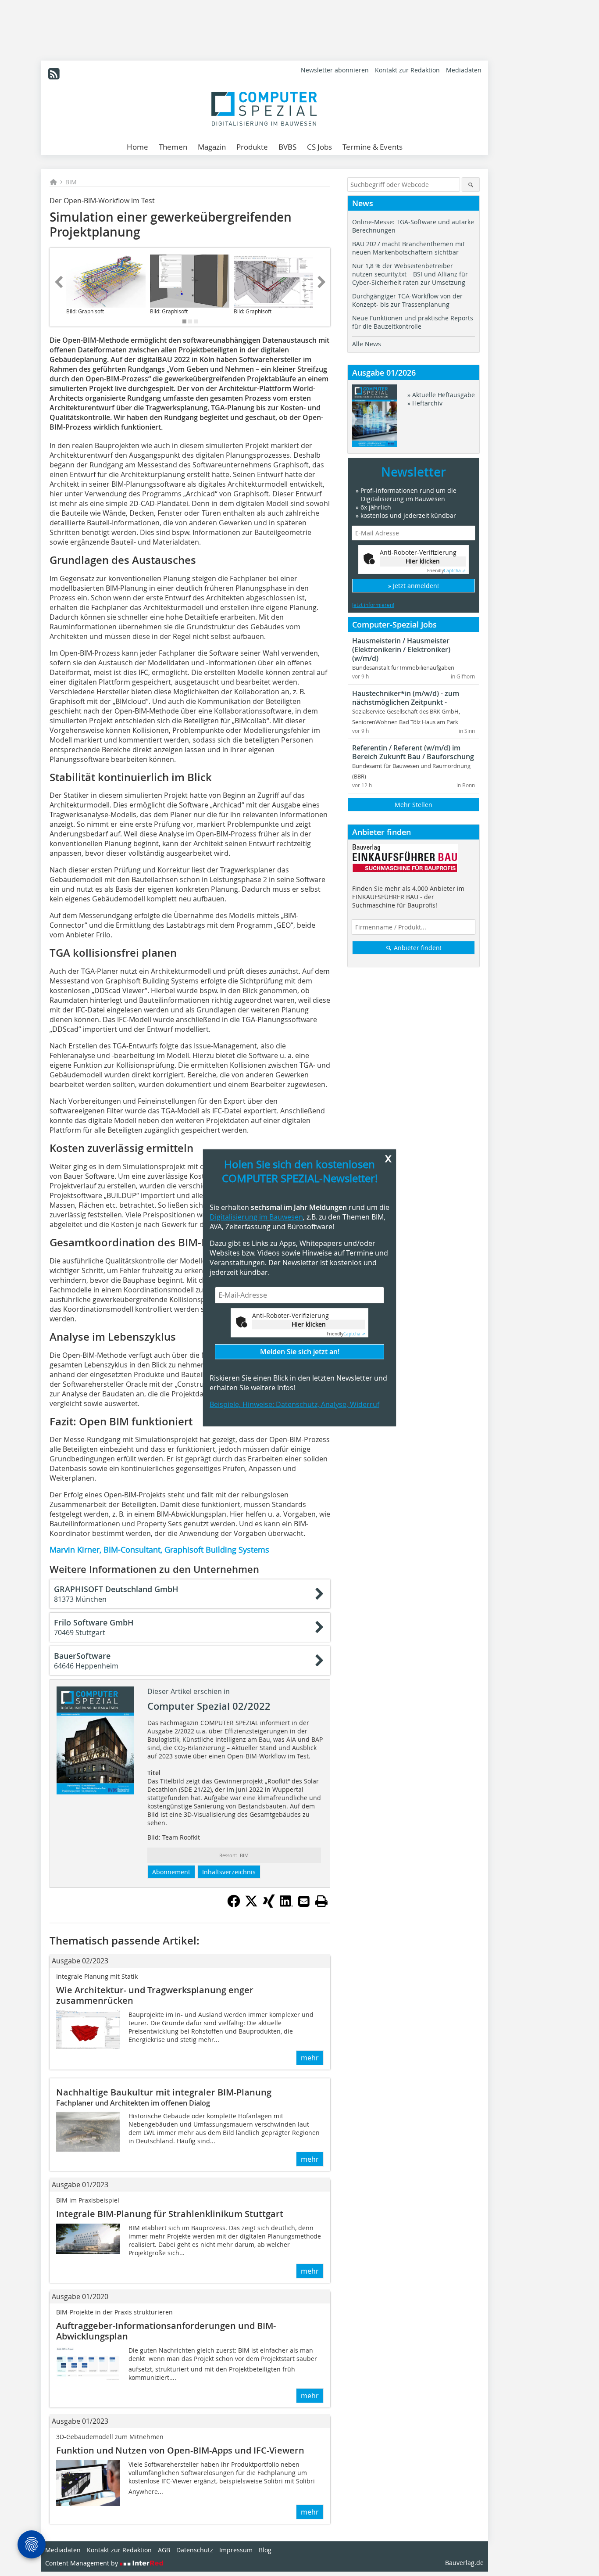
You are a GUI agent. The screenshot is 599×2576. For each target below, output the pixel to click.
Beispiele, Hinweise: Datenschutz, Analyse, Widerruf (294, 1405)
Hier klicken (309, 1324)
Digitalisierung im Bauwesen (256, 1217)
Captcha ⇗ (346, 1334)
